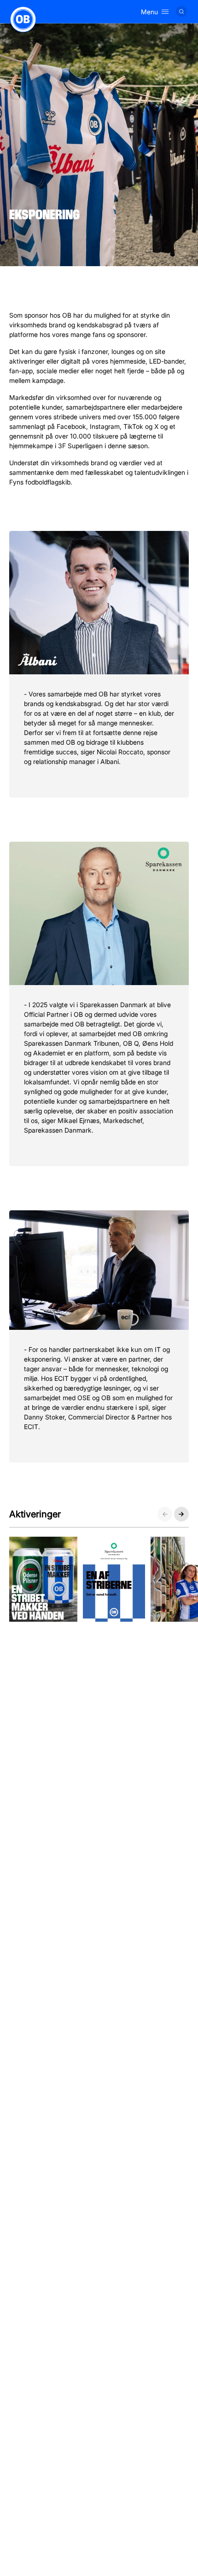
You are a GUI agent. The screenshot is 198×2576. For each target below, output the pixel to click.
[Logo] (23, 19)
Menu (149, 12)
